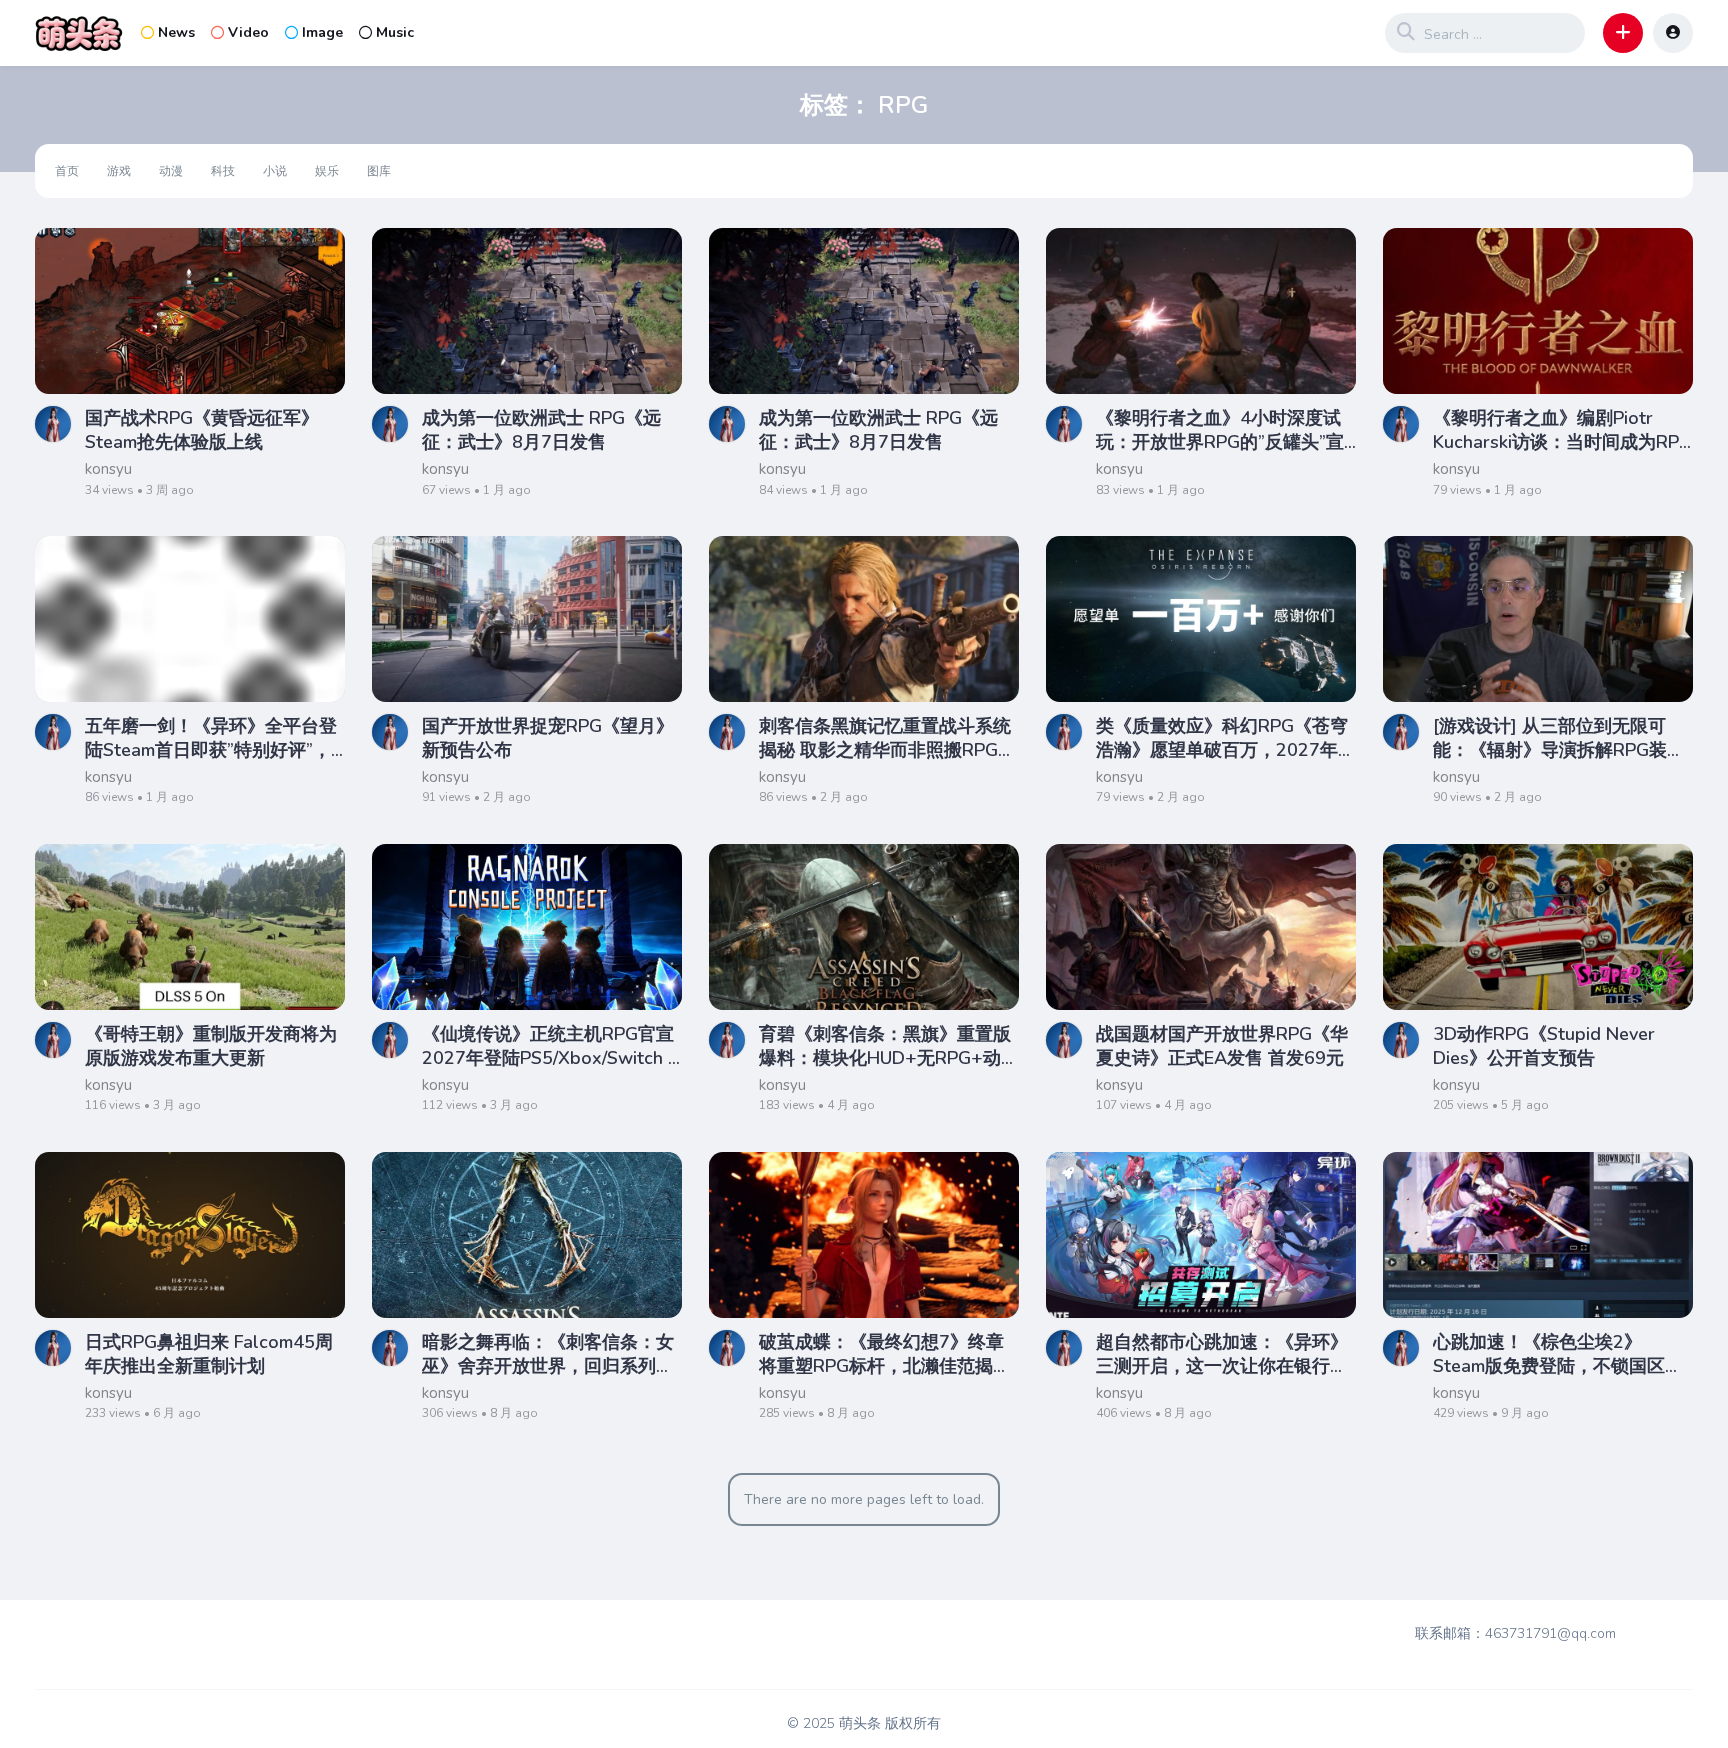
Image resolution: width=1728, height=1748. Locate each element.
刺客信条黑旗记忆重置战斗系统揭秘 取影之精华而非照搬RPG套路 (887, 738)
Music (395, 32)
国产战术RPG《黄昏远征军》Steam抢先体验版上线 (202, 430)
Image (322, 32)
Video (248, 32)
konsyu (108, 469)
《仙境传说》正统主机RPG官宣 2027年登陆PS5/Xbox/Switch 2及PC (550, 1046)
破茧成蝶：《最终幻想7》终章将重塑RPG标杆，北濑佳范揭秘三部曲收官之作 (885, 1354)
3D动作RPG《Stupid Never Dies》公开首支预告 (1544, 1046)
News (176, 32)
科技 (223, 171)
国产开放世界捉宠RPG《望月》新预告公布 (548, 738)
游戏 (119, 171)
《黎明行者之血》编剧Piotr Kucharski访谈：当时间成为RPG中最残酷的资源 (1562, 430)
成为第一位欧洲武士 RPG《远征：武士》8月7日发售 (541, 430)
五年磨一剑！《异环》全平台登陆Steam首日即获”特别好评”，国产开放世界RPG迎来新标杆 (211, 738)
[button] (1623, 33)
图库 (379, 171)
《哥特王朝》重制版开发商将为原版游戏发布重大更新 (211, 1046)
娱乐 (327, 171)
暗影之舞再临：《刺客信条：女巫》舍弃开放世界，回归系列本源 (548, 1354)
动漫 (171, 171)
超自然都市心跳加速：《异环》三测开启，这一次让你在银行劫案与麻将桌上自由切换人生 (1222, 1354)
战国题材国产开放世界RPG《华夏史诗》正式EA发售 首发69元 (1222, 1046)
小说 (275, 171)
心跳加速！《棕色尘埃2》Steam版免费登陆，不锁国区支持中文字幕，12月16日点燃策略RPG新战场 (1563, 1354)
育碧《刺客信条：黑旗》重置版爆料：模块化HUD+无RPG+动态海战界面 (889, 1046)
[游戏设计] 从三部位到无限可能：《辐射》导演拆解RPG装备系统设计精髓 (1559, 738)
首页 (67, 171)
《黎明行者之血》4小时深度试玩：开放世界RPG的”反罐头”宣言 (1220, 430)
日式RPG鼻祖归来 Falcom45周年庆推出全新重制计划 (209, 1354)
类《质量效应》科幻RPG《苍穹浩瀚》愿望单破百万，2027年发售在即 (1226, 738)
